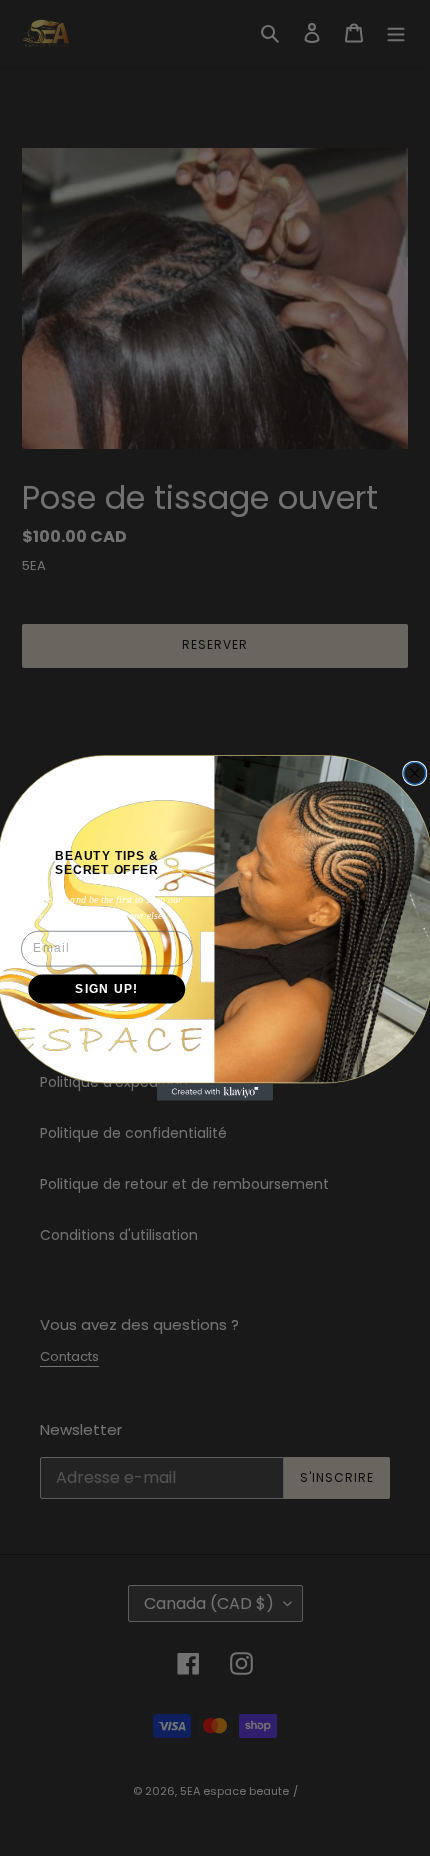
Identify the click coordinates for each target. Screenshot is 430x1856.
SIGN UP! (106, 988)
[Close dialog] (415, 773)
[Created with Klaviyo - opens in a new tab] (215, 1091)
